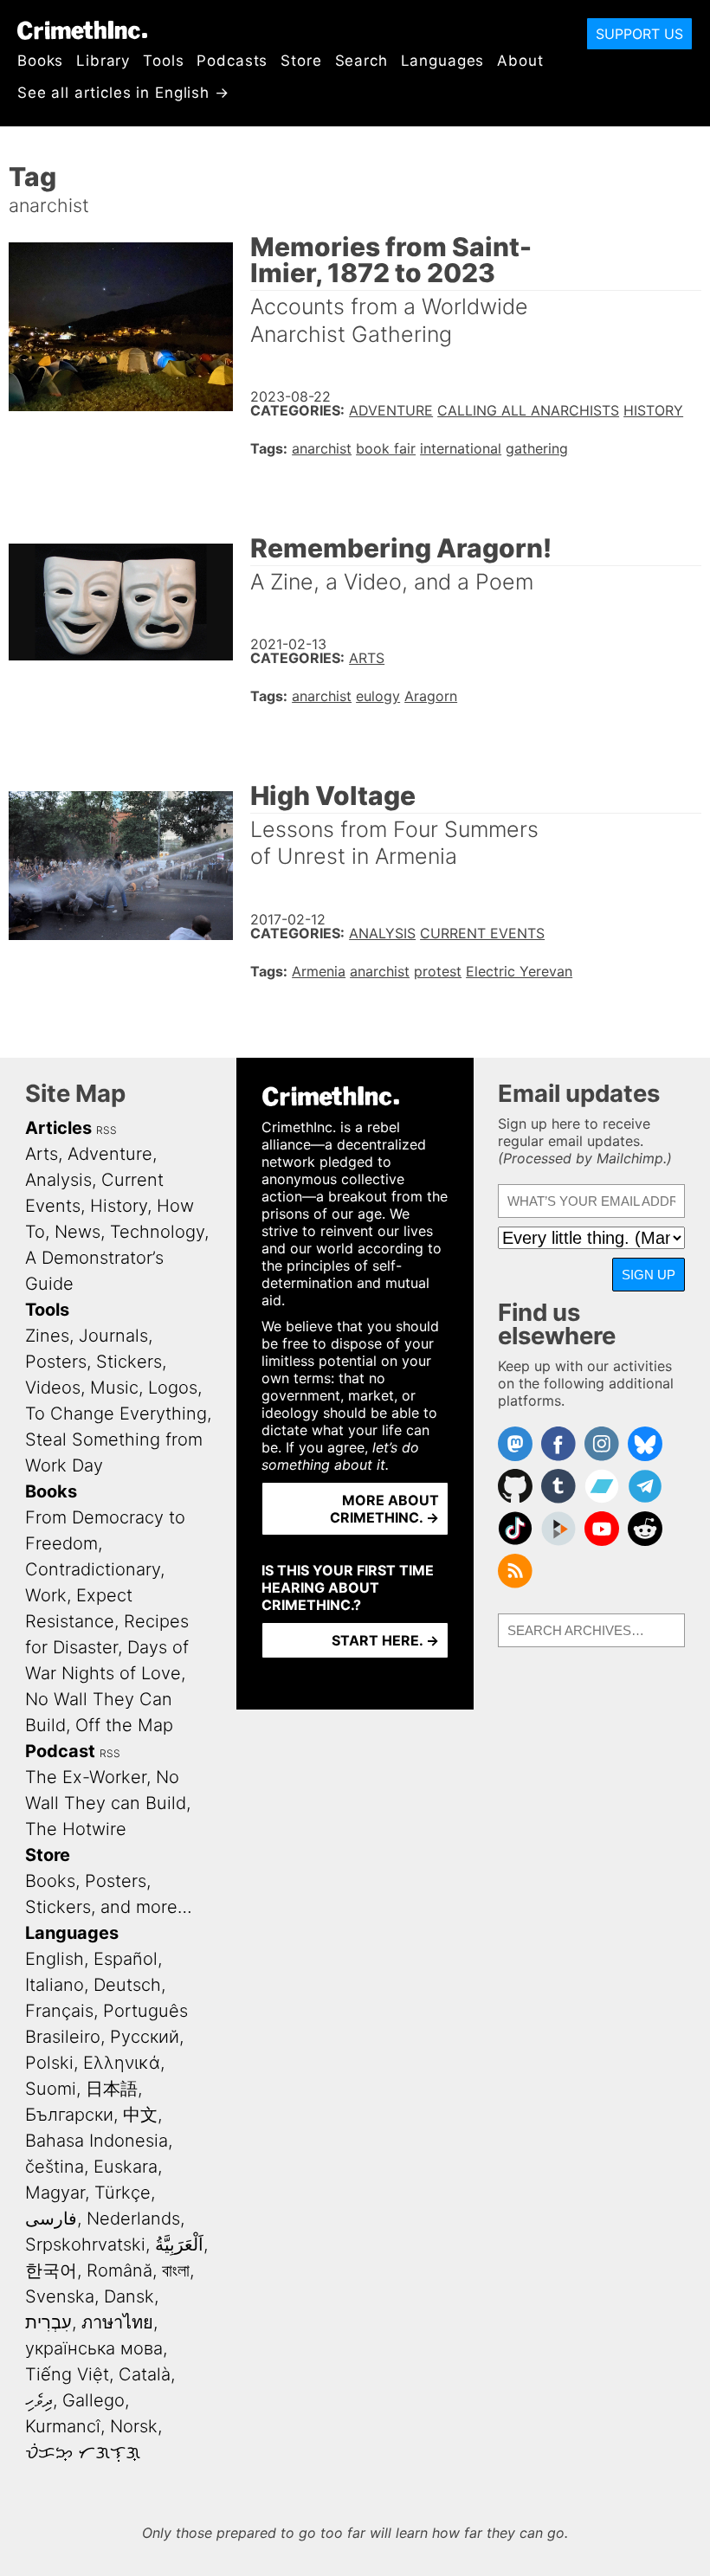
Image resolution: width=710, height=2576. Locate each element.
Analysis (382, 933)
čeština (55, 2167)
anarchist (322, 448)
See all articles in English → (123, 93)
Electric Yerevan (519, 971)
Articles (58, 1128)
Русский (145, 2037)
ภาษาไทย (117, 2322)
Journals (113, 1336)
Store (301, 61)
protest (438, 971)
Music (114, 1388)
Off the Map (124, 1725)
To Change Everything (116, 1414)
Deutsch (127, 1985)
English (55, 1959)
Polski (49, 2063)
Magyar (55, 2193)
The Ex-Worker (86, 1777)
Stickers (129, 1362)
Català (145, 2374)
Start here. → (385, 1640)
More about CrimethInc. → (384, 1509)
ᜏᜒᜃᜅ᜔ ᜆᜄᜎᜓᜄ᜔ (83, 2452)
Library (103, 61)
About (520, 61)
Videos (53, 1388)
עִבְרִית (48, 2322)
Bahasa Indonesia (97, 2141)
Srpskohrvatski (85, 2244)
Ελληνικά (122, 2063)
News (77, 1232)
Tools (163, 61)
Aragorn (431, 696)
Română (119, 2270)
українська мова (94, 2348)
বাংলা (176, 2270)
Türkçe (123, 2193)
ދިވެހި (39, 2400)
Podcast (60, 1751)
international (461, 448)
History (653, 410)
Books (40, 61)
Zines (47, 1336)
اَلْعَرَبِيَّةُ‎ (179, 2244)
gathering (537, 448)
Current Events (482, 933)
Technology (157, 1232)
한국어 (51, 2270)
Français (59, 2011)
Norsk (134, 2426)
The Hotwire (76, 1829)
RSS (106, 1130)
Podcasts (232, 61)
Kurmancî (63, 2426)
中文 (140, 2115)
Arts (367, 658)
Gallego (94, 2400)
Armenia (319, 971)
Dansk (129, 2296)
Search (361, 61)
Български (69, 2115)
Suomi (51, 2089)
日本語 (112, 2089)
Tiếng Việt (67, 2374)
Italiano (55, 1985)
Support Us (639, 34)
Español (126, 1959)
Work (46, 1595)
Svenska (60, 2296)
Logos (173, 1388)
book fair (386, 448)
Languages (443, 61)
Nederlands (133, 2219)
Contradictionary (93, 1569)
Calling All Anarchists (528, 410)
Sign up (649, 1275)
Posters (56, 1362)
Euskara (126, 2167)
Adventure (391, 410)
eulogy (378, 696)
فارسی (51, 2219)
